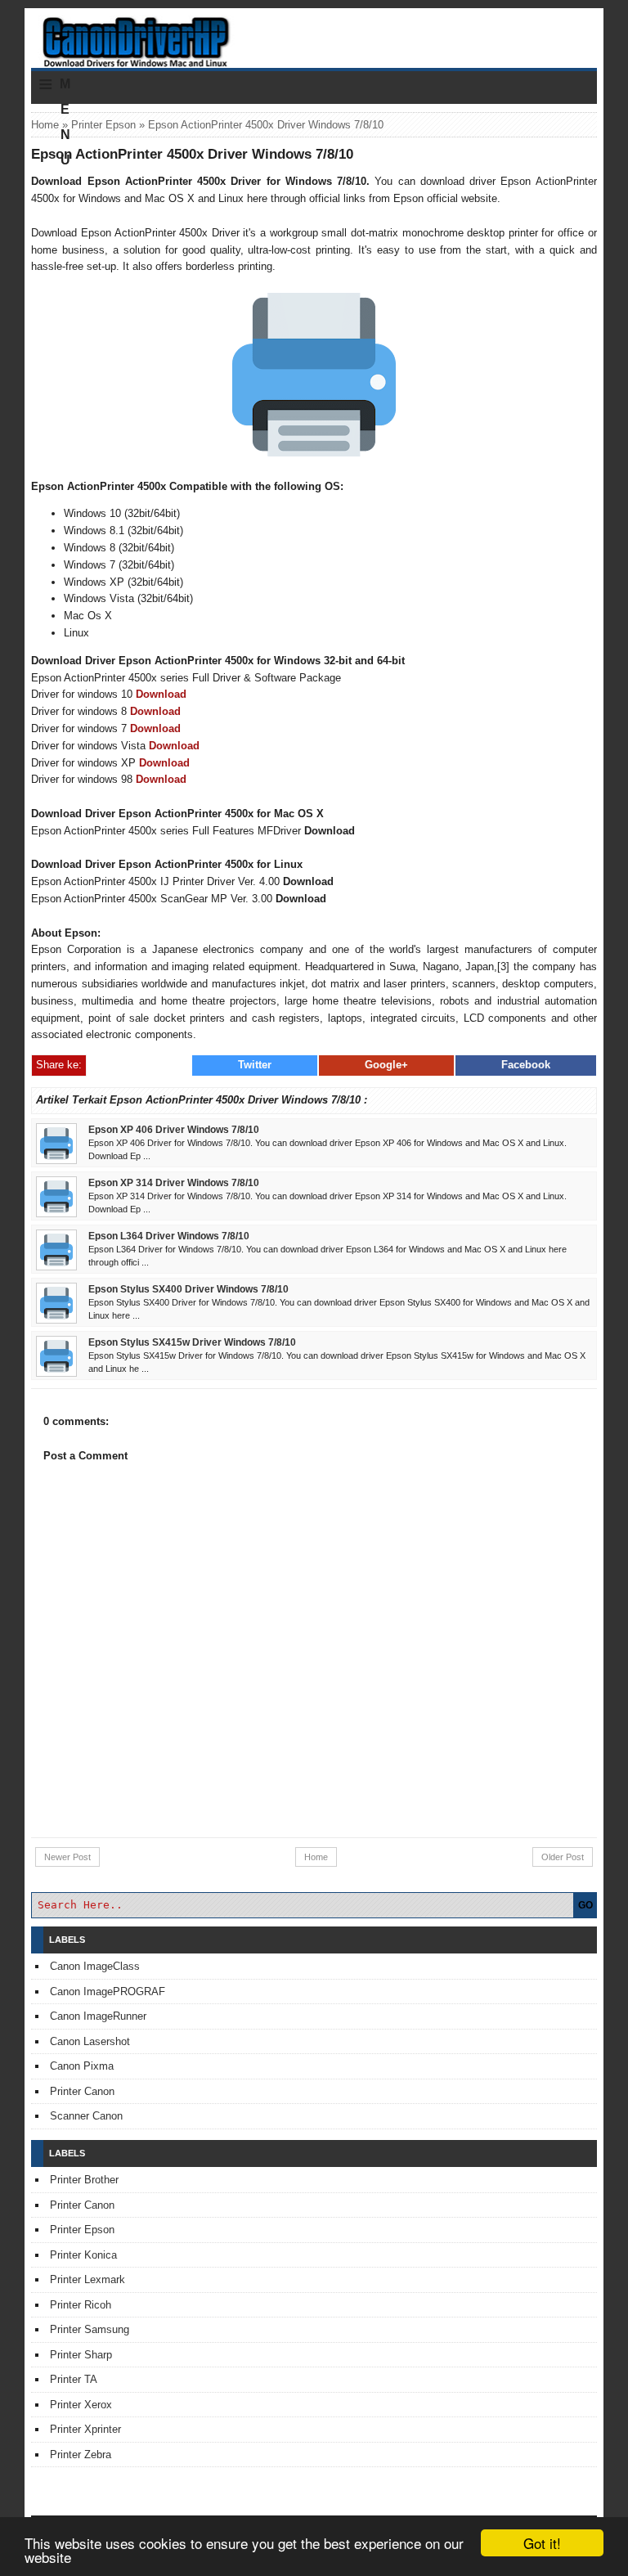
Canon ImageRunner (98, 2016)
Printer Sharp (81, 2355)
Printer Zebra (81, 2455)
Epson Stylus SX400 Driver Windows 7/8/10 (188, 1289)
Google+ (386, 1065)
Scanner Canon (86, 2116)
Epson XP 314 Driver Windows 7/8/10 (174, 1182)
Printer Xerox (81, 2405)
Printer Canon (82, 2091)
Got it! (542, 2543)
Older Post (563, 1857)
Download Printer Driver (314, 35)
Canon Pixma (82, 2066)
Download (161, 694)
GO (585, 1905)
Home (45, 125)
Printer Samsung (90, 2329)
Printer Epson (103, 125)
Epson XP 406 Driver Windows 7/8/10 (174, 1129)
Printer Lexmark (87, 2279)
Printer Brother (84, 2180)
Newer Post (67, 1857)
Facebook (526, 1065)
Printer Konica (83, 2255)
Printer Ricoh (81, 2305)
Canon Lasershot (90, 2041)
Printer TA (74, 2379)
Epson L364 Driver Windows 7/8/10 (169, 1236)
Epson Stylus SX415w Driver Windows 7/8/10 (192, 1342)
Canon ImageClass (95, 1966)
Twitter (255, 1065)
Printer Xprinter (85, 2429)
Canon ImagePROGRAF (108, 1992)
